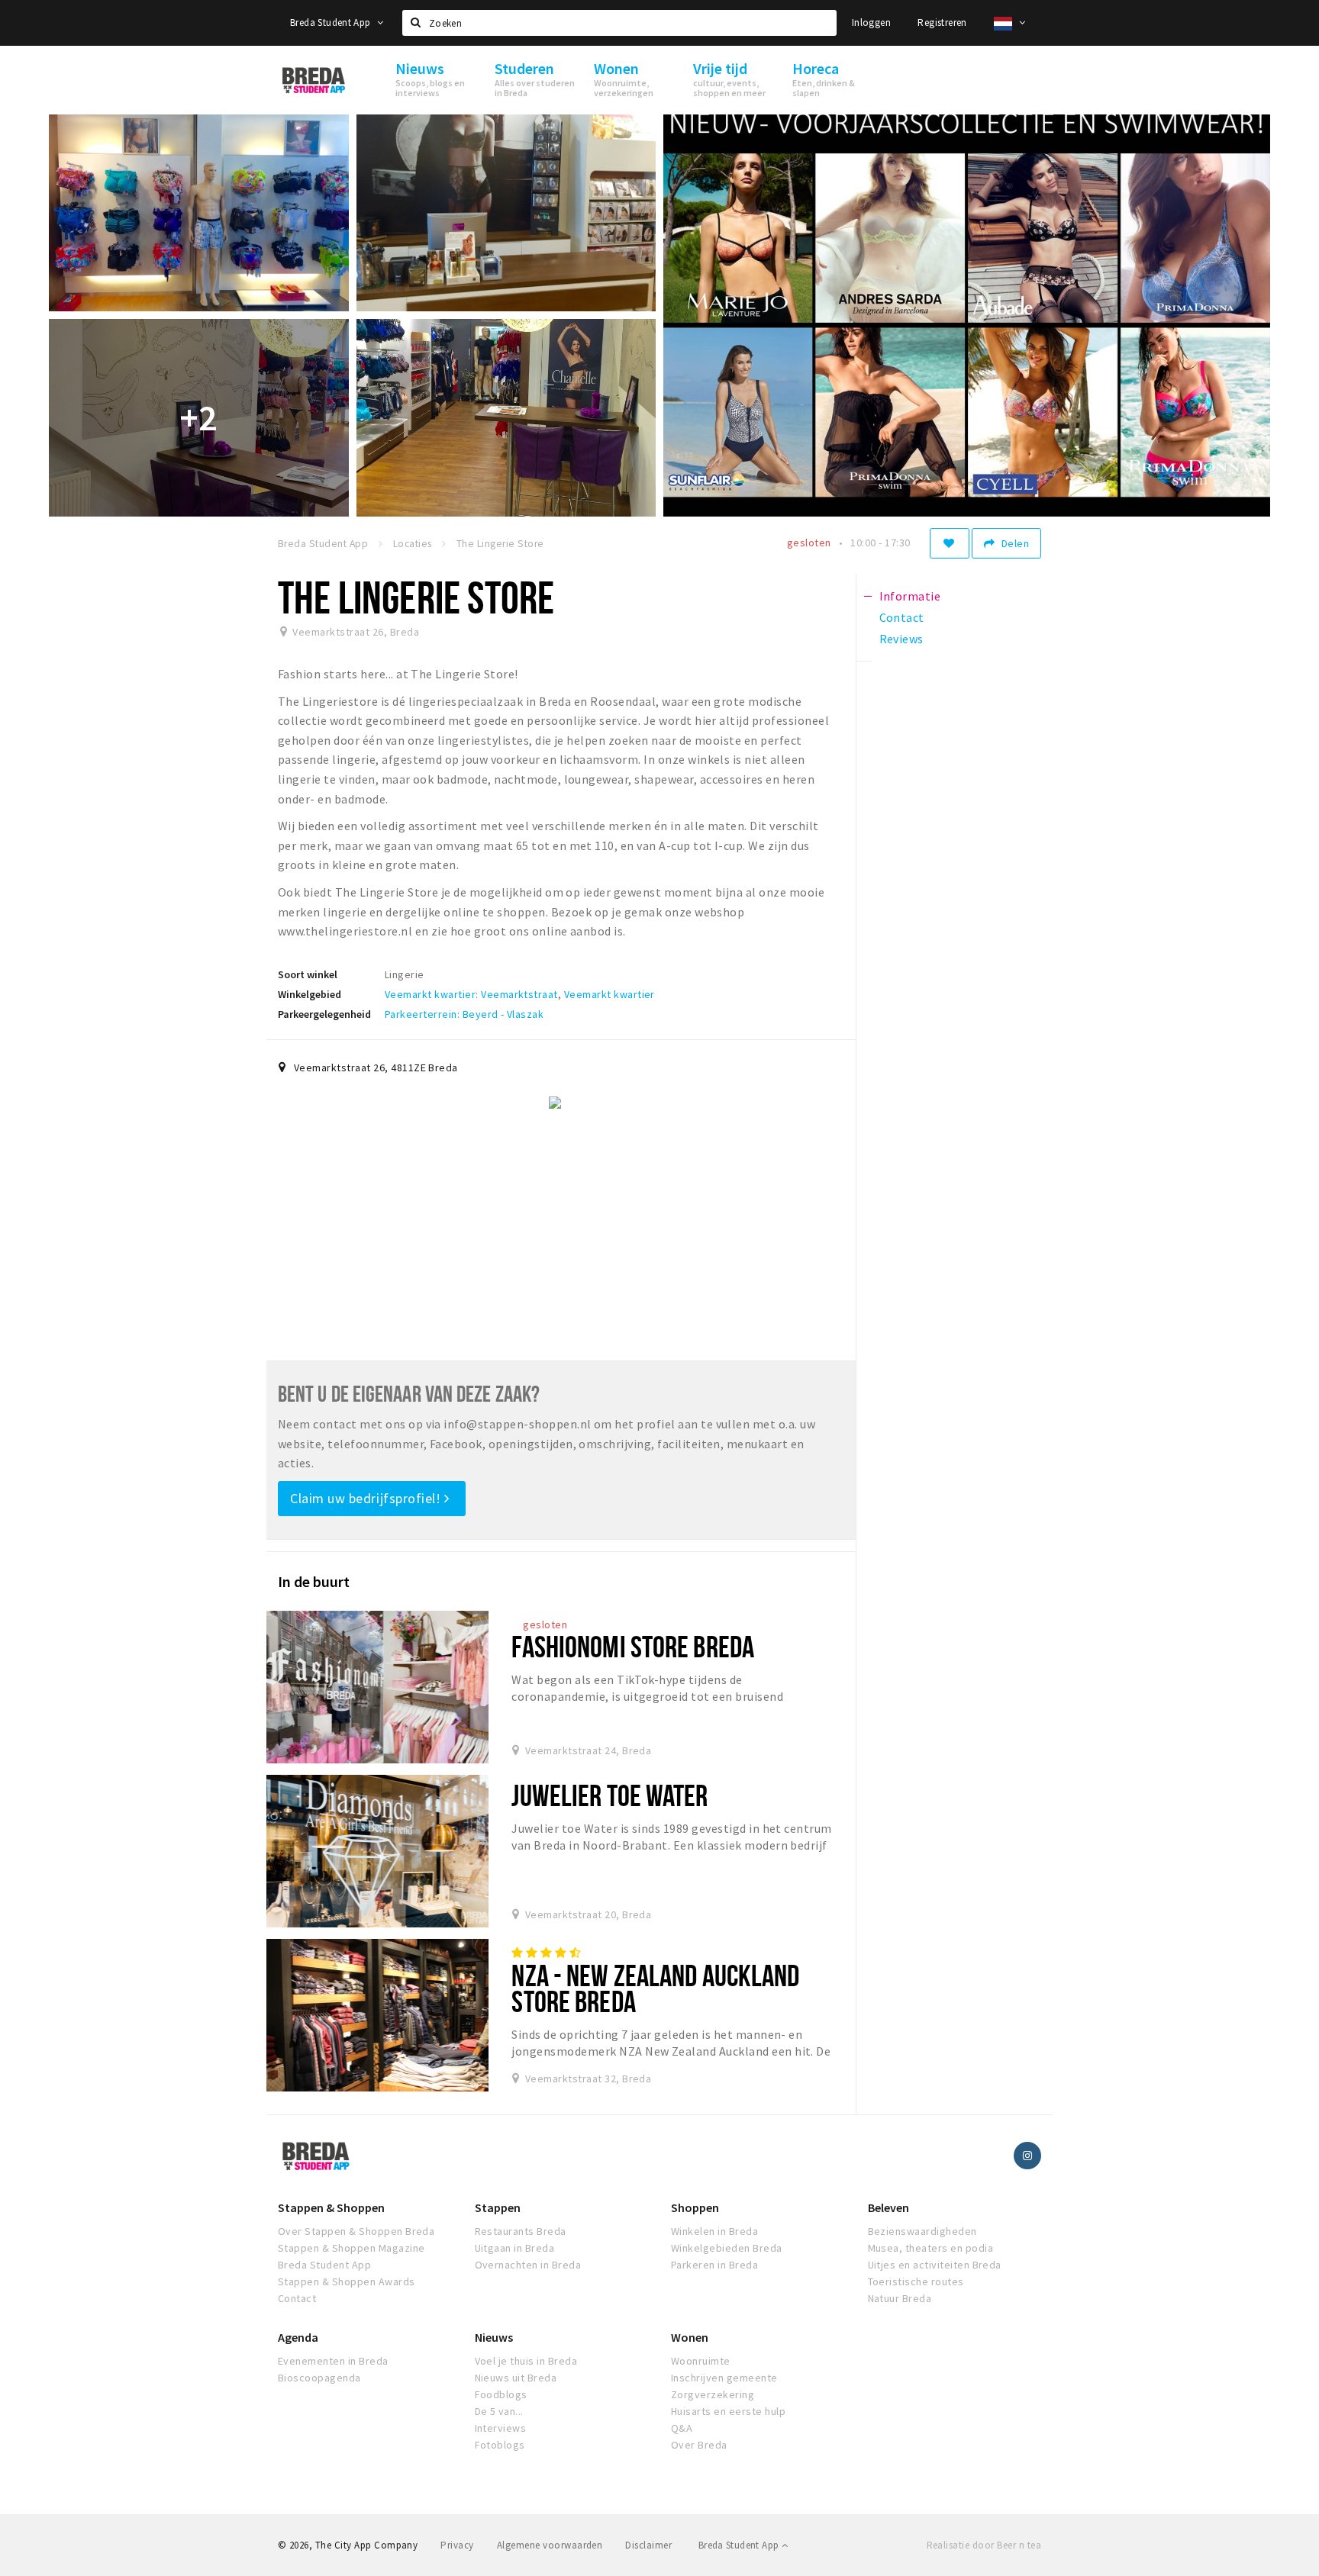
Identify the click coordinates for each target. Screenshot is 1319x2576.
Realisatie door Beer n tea (984, 2545)
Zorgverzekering (713, 2394)
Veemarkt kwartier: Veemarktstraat (471, 994)
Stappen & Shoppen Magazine (351, 2248)
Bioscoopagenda (319, 2378)
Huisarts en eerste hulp (728, 2411)
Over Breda (699, 2445)
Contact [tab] (902, 617)
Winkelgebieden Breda (727, 2248)
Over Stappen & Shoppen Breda (356, 2231)
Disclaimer (648, 2545)
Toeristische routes (916, 2281)
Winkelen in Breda (714, 2231)
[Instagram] (1027, 2156)
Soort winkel (308, 974)
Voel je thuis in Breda (526, 2361)
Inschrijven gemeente (724, 2378)
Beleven (888, 2207)
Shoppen (695, 2207)
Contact (297, 2298)
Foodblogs (501, 2394)
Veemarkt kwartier (610, 994)
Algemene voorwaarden (550, 2545)
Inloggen (871, 23)
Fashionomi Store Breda (633, 1646)
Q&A (682, 2428)
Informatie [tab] (910, 596)
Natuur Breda (900, 2298)
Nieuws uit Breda (516, 2378)
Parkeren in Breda (714, 2265)
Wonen (690, 2337)
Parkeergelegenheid (324, 1014)
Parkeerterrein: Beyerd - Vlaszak (464, 1014)
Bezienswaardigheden (922, 2231)
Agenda (298, 2337)
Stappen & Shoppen (331, 2207)
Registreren (942, 23)
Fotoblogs (500, 2445)
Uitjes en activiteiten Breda (935, 2265)
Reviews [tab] (901, 639)
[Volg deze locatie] (950, 543)
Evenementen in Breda (333, 2361)
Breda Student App (332, 23)
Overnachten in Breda (528, 2265)
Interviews (501, 2428)
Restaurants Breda (521, 2231)
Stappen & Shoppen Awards (347, 2281)
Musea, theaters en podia (931, 2248)
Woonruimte (701, 2361)
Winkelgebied (310, 994)
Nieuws (494, 2337)
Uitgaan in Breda (515, 2248)
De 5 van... (499, 2411)
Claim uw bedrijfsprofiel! (367, 1498)
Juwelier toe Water (610, 1795)
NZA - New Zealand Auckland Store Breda (655, 1988)
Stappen (498, 2207)
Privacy (457, 2545)
